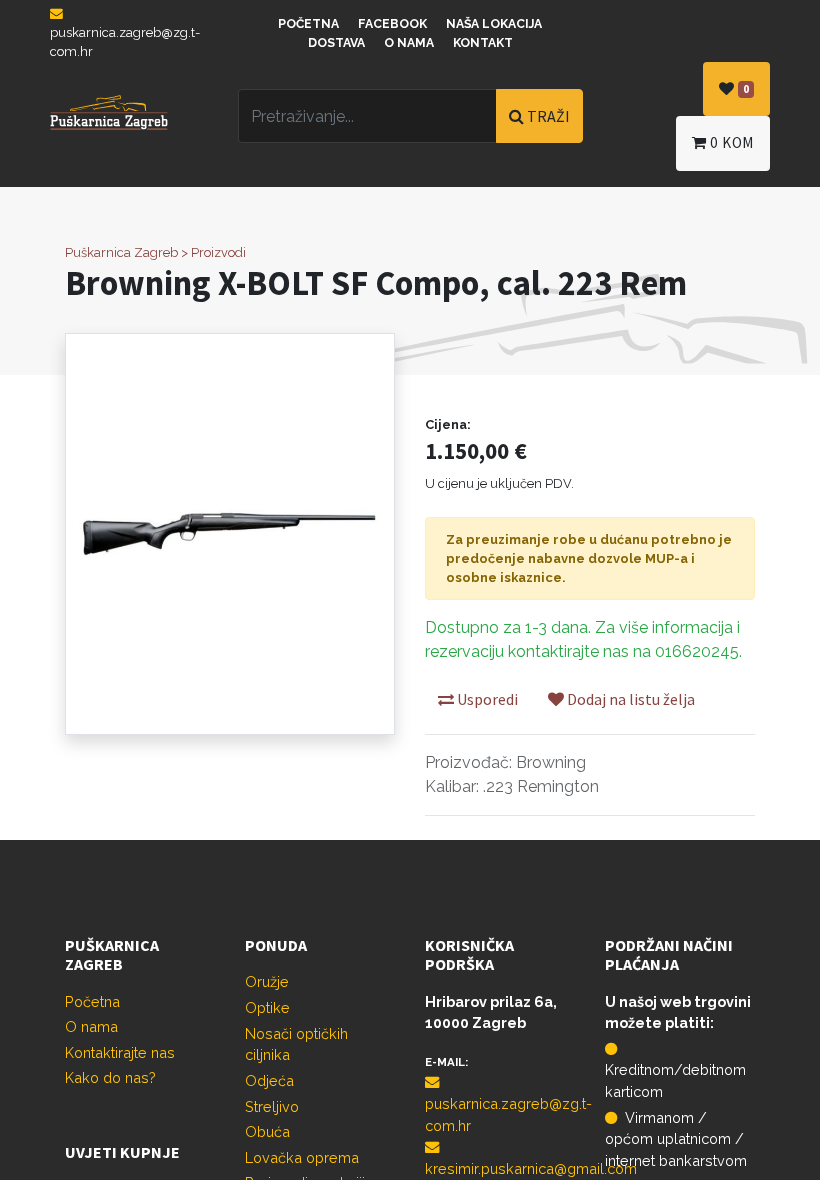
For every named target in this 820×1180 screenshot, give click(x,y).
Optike (267, 1007)
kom (732, 142)
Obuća (267, 1131)
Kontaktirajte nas (120, 1052)
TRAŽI (547, 116)
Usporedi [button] (486, 699)
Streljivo (272, 1106)
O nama (409, 43)
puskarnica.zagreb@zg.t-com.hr (125, 42)
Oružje (267, 981)
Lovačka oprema (302, 1157)
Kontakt (483, 43)
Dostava (336, 43)
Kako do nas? (110, 1077)
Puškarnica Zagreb (121, 252)
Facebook (392, 24)
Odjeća (269, 1080)
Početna (308, 24)
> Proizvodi (213, 252)
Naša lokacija (494, 24)
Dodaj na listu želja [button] (629, 699)
